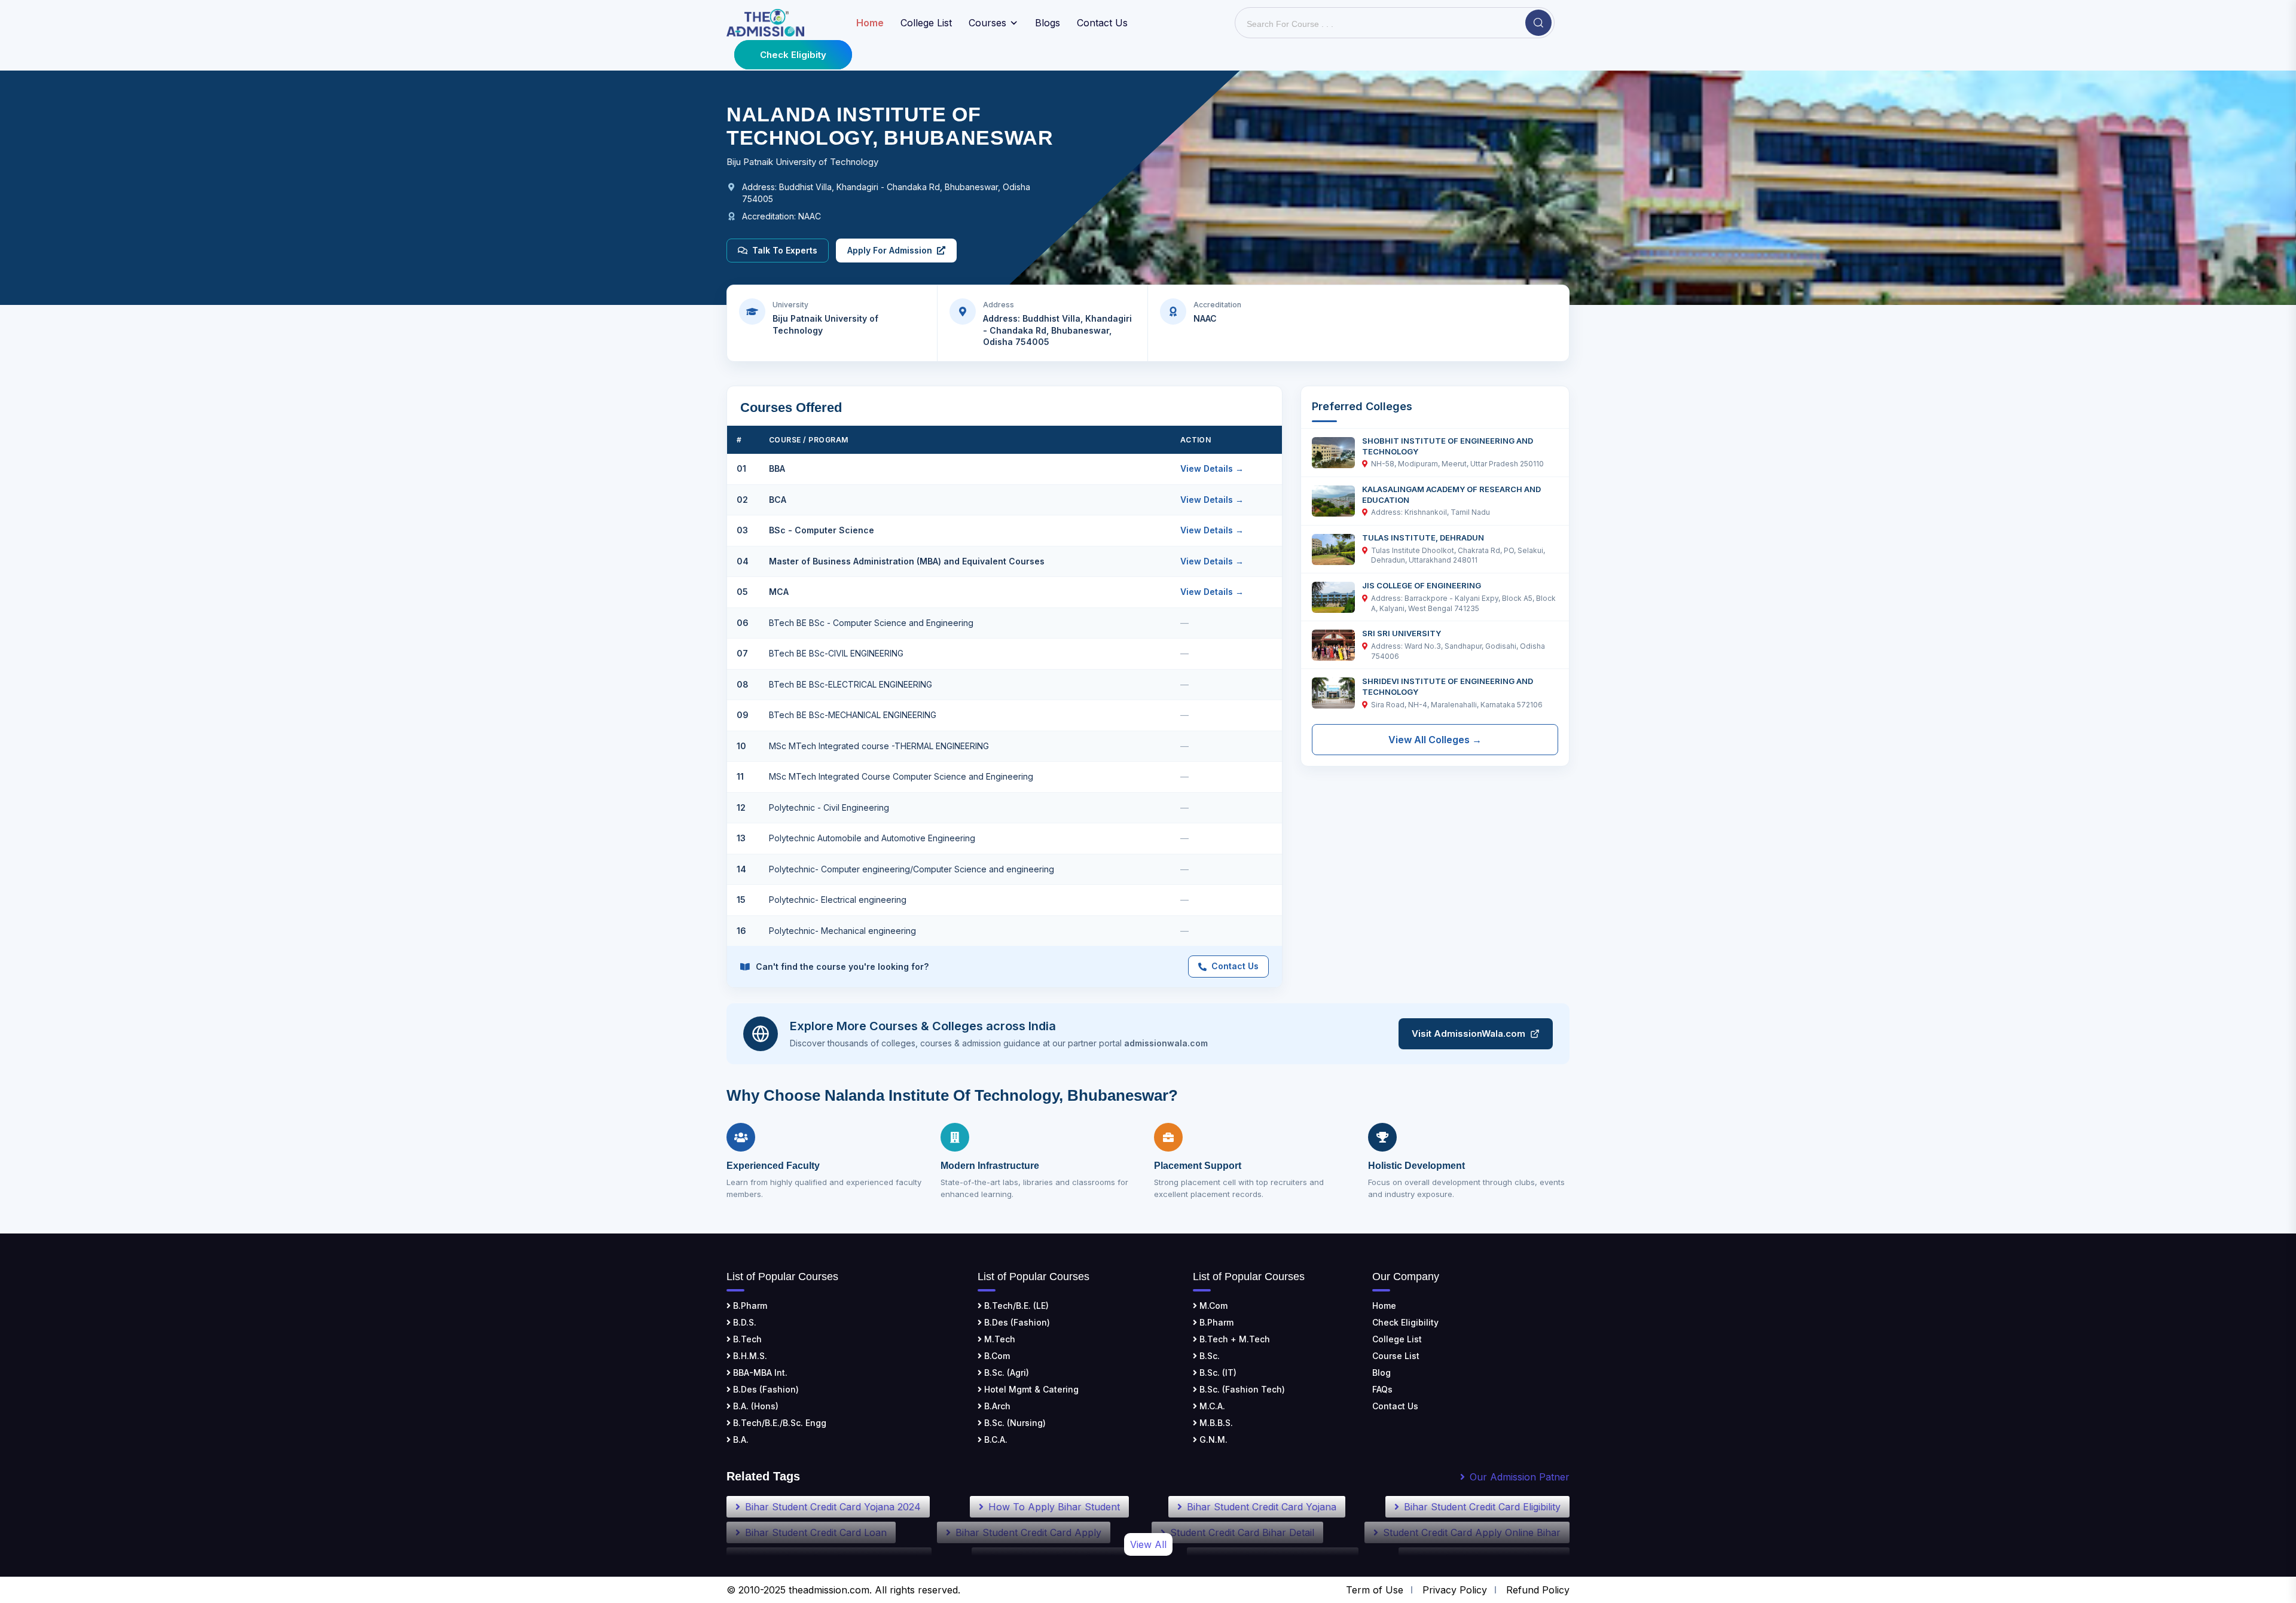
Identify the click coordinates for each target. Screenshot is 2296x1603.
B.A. (740, 1439)
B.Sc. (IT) (1217, 1373)
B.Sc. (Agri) (1005, 1373)
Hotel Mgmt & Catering (1030, 1389)
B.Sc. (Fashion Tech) (1241, 1389)
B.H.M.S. (749, 1356)
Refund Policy (1538, 1590)
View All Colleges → (1435, 740)
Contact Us (1102, 23)
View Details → (1212, 468)
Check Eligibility (1405, 1322)
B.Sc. (1208, 1356)
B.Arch (996, 1406)
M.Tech (999, 1339)
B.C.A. (995, 1439)
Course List (1396, 1356)
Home (1384, 1306)
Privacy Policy (1455, 1590)
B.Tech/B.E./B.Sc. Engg (778, 1423)
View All (1148, 1544)
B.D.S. (744, 1322)
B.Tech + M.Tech (1234, 1339)
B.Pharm (749, 1306)
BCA (778, 500)
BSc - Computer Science (822, 530)
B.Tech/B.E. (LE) (1015, 1306)
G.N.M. (1212, 1439)
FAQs (1382, 1389)
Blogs (1048, 23)
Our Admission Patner (1520, 1477)
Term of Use (1375, 1590)
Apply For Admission (890, 250)
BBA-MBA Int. (759, 1373)
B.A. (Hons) (755, 1406)
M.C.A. (1211, 1406)
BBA (777, 468)
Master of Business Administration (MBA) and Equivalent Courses (907, 561)
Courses (987, 23)
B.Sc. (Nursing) (1014, 1423)
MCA (779, 592)
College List (926, 23)
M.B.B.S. (1215, 1423)
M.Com (1212, 1306)
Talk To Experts (785, 250)
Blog (1381, 1373)
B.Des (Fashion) (765, 1389)
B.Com (996, 1356)
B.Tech (746, 1339)
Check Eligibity (793, 55)
